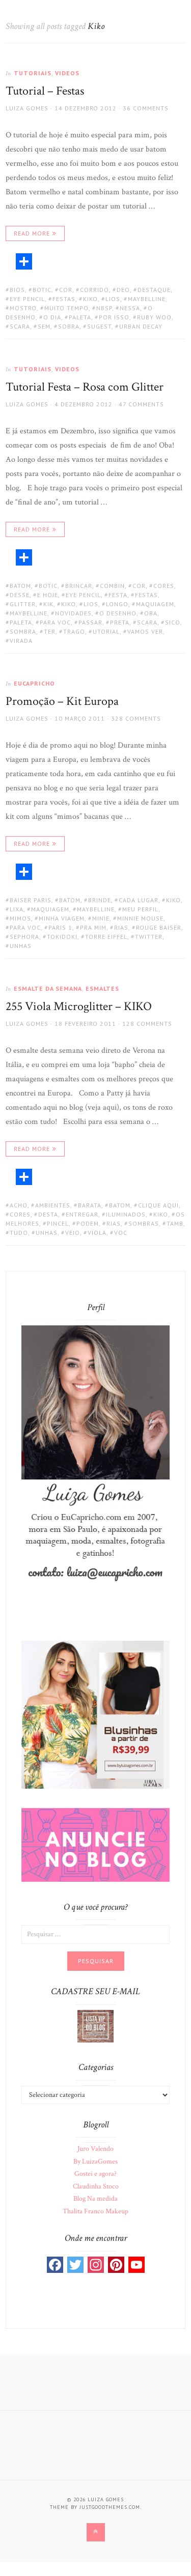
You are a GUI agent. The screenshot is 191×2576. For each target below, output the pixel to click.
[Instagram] (96, 2265)
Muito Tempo (66, 308)
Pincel (58, 1223)
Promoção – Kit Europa (62, 701)
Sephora (24, 937)
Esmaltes (102, 988)
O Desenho (118, 613)
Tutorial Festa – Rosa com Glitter (85, 387)
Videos (67, 73)
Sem (44, 326)
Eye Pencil (27, 299)
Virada (21, 641)
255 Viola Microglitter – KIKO (79, 1006)
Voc (121, 1233)
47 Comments (141, 404)
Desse (20, 595)
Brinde (100, 900)
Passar (90, 622)
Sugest (99, 326)
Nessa (130, 308)
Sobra (69, 326)
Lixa (17, 909)
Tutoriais (33, 73)
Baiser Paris (31, 900)
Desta (48, 1214)
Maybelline (147, 299)
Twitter (149, 937)
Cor (66, 290)
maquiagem (155, 604)
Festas (64, 299)
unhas (21, 946)
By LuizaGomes (95, 2162)
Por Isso (114, 317)
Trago (74, 631)
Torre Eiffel (106, 937)
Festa (118, 595)
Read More (32, 233)
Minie (101, 918)
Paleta (80, 317)
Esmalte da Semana (48, 988)
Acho (19, 1205)
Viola (97, 1233)
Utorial (106, 631)
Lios (113, 299)
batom (20, 586)
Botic (42, 290)
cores (164, 586)
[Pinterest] (116, 2265)
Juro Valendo (95, 2149)
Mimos (20, 918)
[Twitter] (75, 2265)
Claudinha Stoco (96, 2186)
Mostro (23, 308)
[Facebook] (55, 2265)
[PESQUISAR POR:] (95, 1934)
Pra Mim (93, 927)
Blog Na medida (95, 2199)
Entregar (82, 1214)
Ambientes (53, 1205)
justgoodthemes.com (110, 2507)
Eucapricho (34, 683)
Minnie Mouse (140, 918)
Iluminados (126, 1214)
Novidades (73, 613)
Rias (121, 927)
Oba (151, 613)
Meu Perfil (140, 909)
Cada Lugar (139, 900)
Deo (123, 290)
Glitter (23, 604)
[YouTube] (137, 2265)
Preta (120, 622)
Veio (73, 1233)
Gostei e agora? (95, 2174)
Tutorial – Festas (45, 91)
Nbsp (104, 308)
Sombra (23, 631)
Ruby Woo (154, 317)
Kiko (90, 299)
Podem (88, 1223)
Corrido (94, 290)
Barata (90, 1205)
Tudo (19, 1233)
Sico (173, 622)
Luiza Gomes (27, 108)
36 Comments (146, 108)
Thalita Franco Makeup (95, 2211)
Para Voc (55, 622)
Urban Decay (141, 326)
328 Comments (136, 718)
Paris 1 (60, 927)
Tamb (175, 1223)
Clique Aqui (158, 1205)
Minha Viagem (62, 918)
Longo (117, 604)
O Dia (52, 317)
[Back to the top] (96, 2532)
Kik (48, 604)
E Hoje (48, 595)
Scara (20, 326)
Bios (17, 290)
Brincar (79, 586)
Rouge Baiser (159, 927)
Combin (112, 586)
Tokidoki (62, 937)
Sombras (144, 1223)
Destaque (154, 290)
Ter (50, 631)
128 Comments (147, 1024)
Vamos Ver (145, 631)
